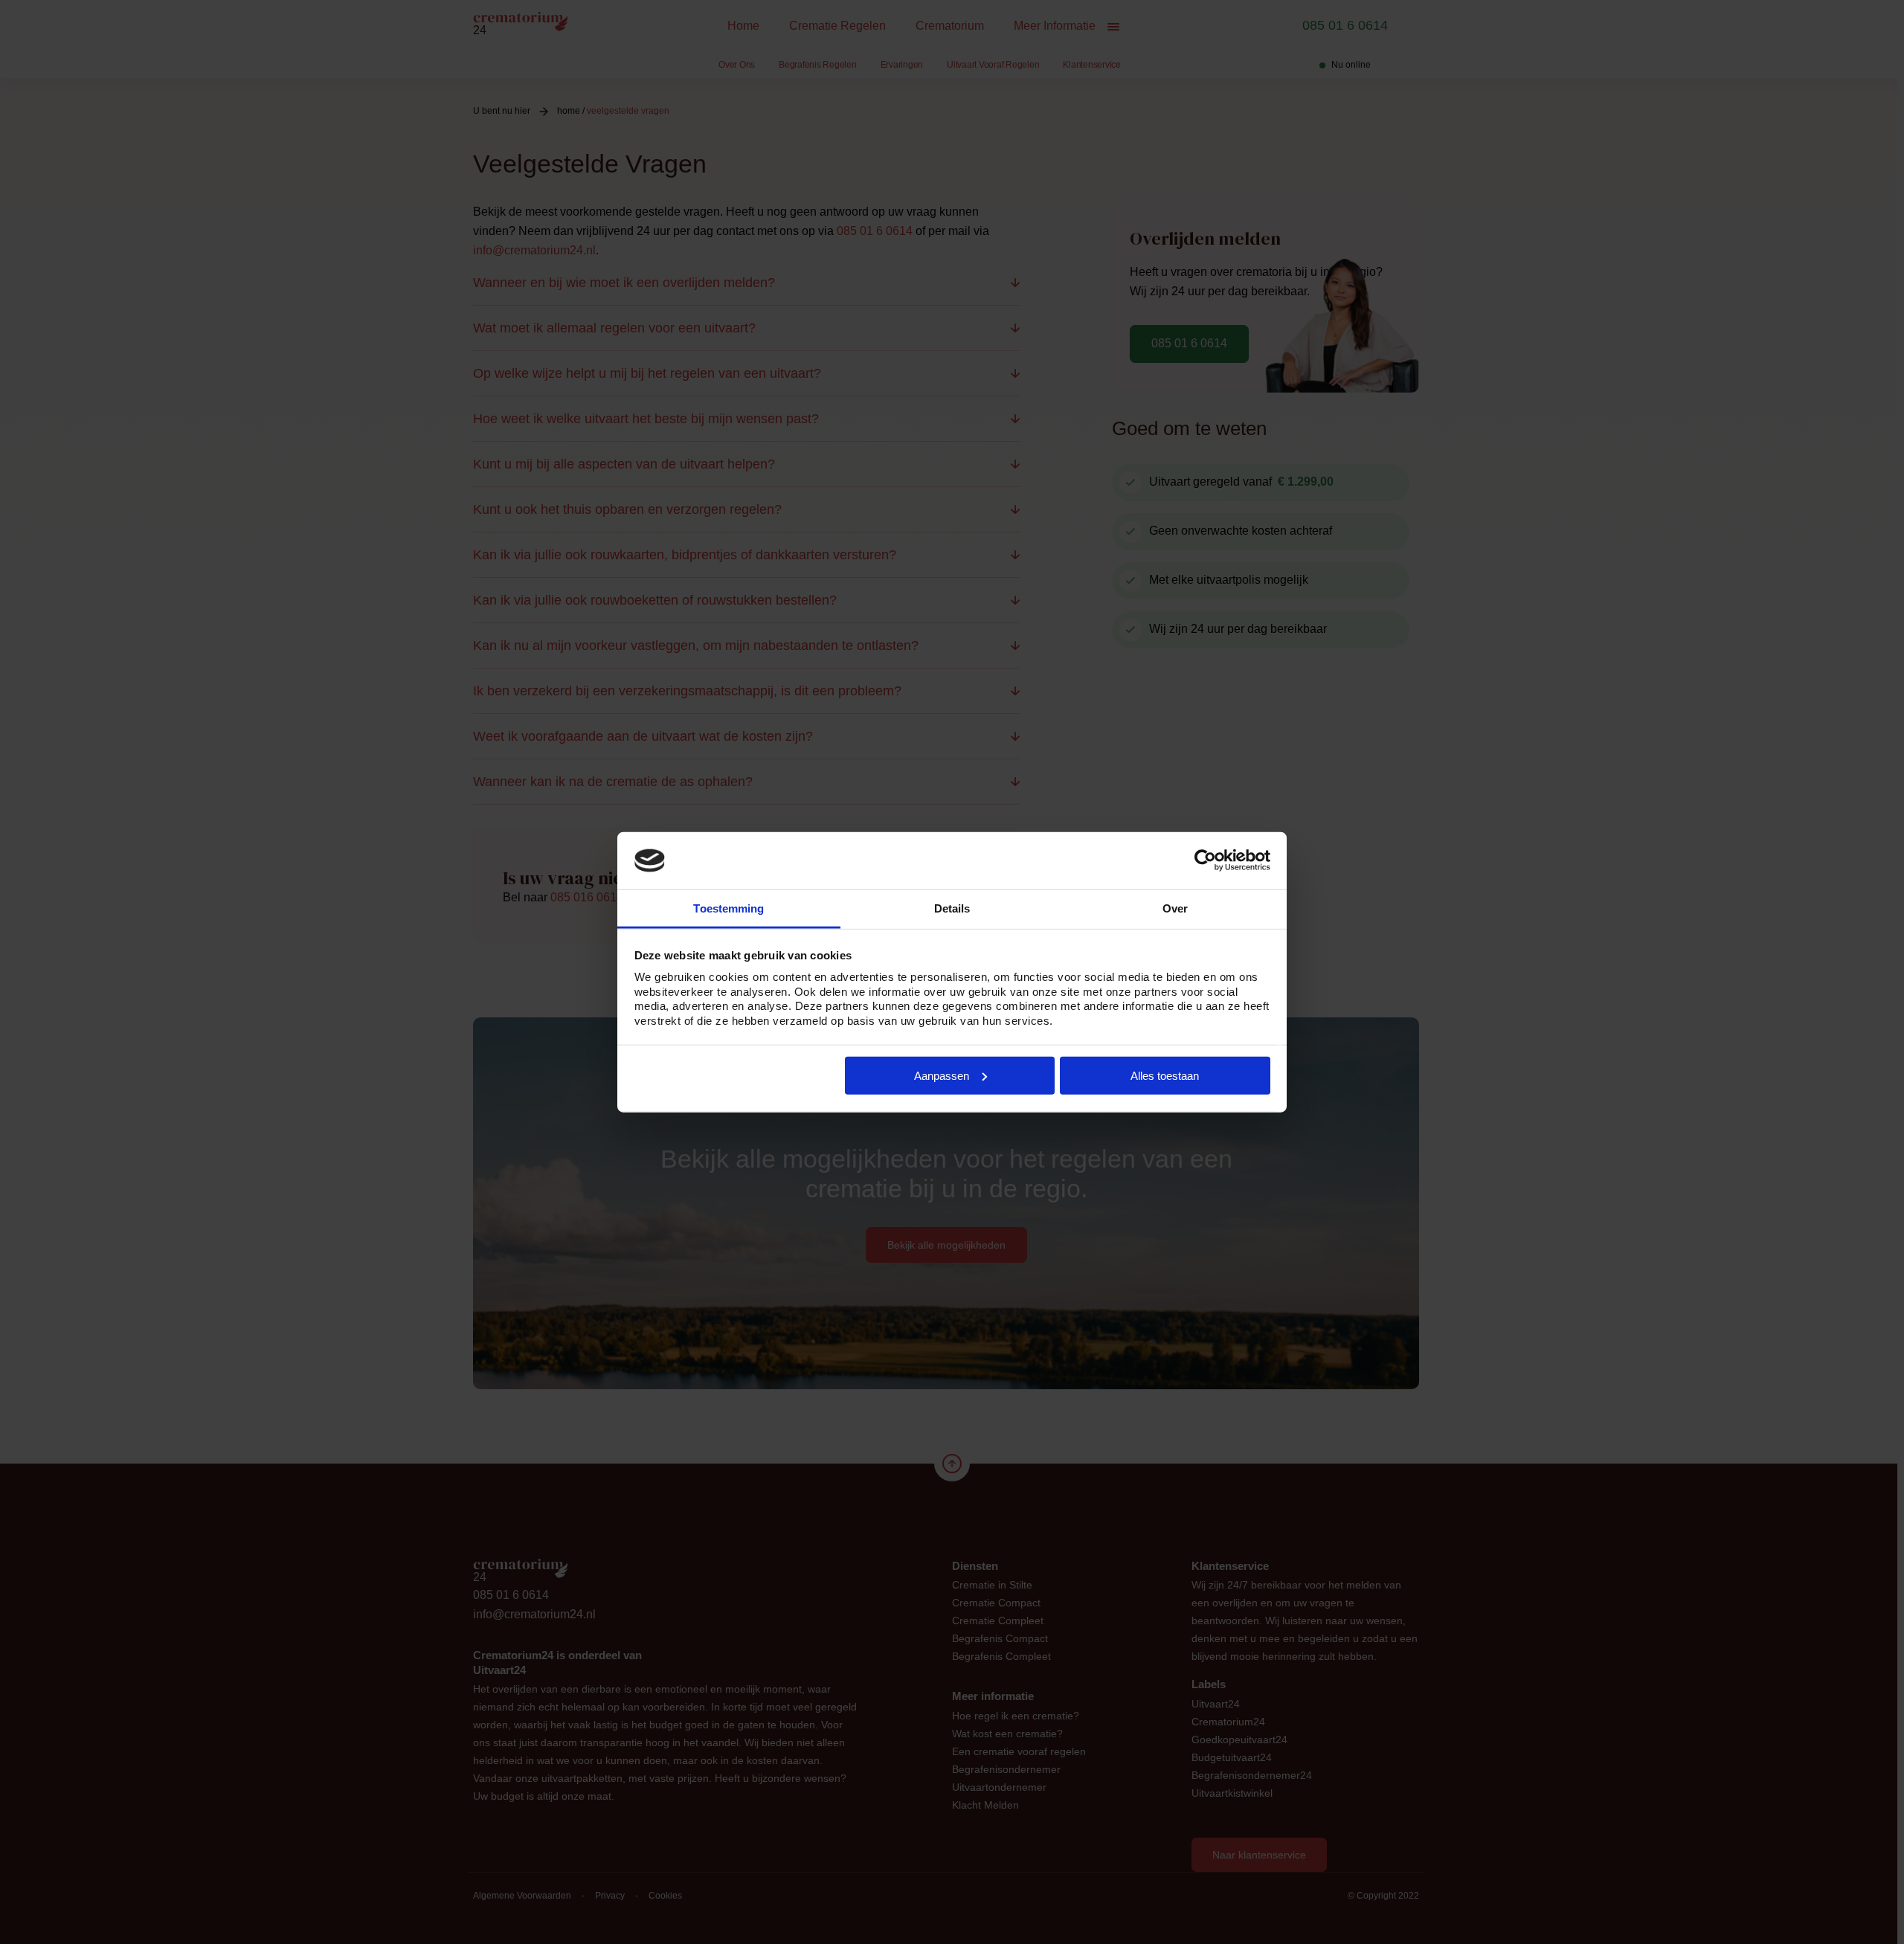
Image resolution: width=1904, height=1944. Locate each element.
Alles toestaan (1165, 1076)
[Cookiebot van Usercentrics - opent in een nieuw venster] (1205, 860)
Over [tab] (1175, 908)
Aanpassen (942, 1076)
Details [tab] (952, 908)
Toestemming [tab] (729, 908)
